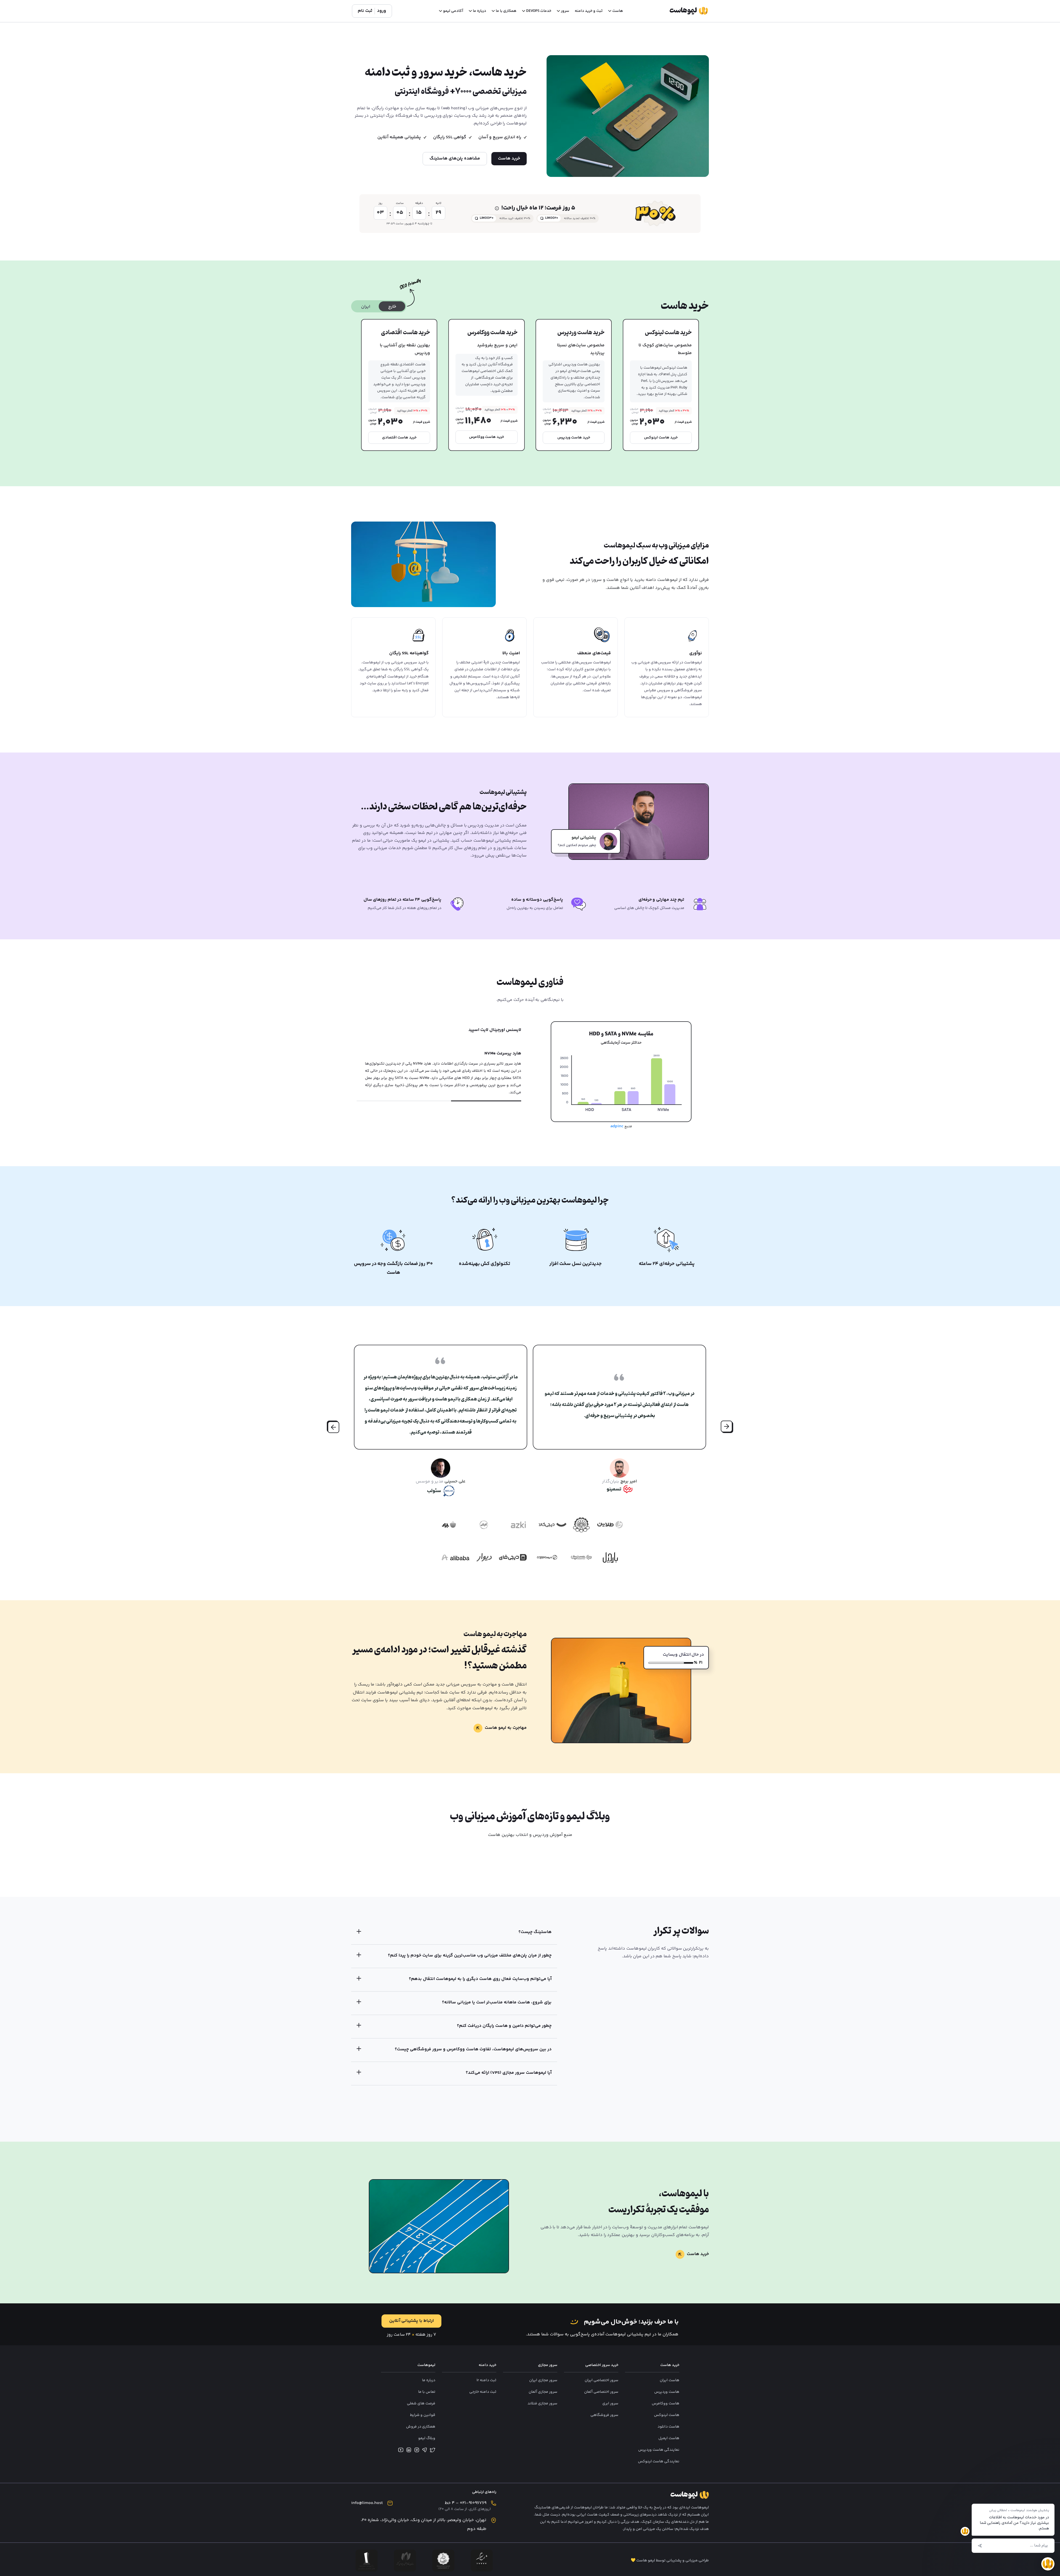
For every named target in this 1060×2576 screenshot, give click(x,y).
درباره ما (479, 11)
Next (731, 1419)
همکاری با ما (506, 11)
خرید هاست (509, 159)
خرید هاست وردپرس (574, 438)
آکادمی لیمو (453, 11)
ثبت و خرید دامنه (589, 11)
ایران (366, 307)
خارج (392, 307)
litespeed (621, 1119)
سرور (565, 11)
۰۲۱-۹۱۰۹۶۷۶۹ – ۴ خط (466, 2495)
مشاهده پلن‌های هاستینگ (455, 159)
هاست (617, 11)
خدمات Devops (538, 11)
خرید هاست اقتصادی (399, 438)
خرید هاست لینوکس (661, 438)
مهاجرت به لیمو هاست (506, 1720)
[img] (497, 208)
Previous (329, 1419)
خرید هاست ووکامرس (487, 437)
